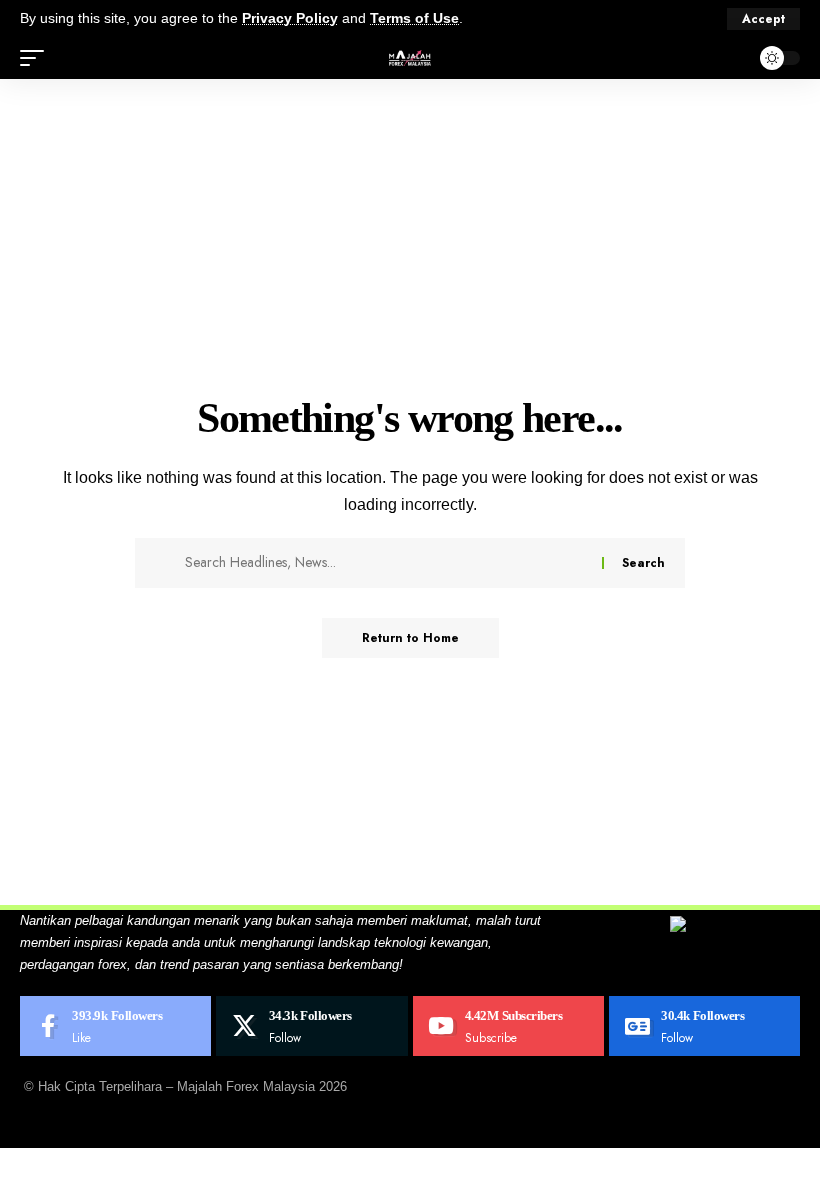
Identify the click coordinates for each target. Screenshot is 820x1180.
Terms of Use (414, 18)
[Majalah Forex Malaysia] (410, 58)
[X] (311, 1026)
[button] (763, 19)
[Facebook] (115, 1026)
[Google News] (704, 1026)
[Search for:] (386, 563)
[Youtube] (508, 1026)
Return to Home (410, 638)
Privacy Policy (290, 18)
